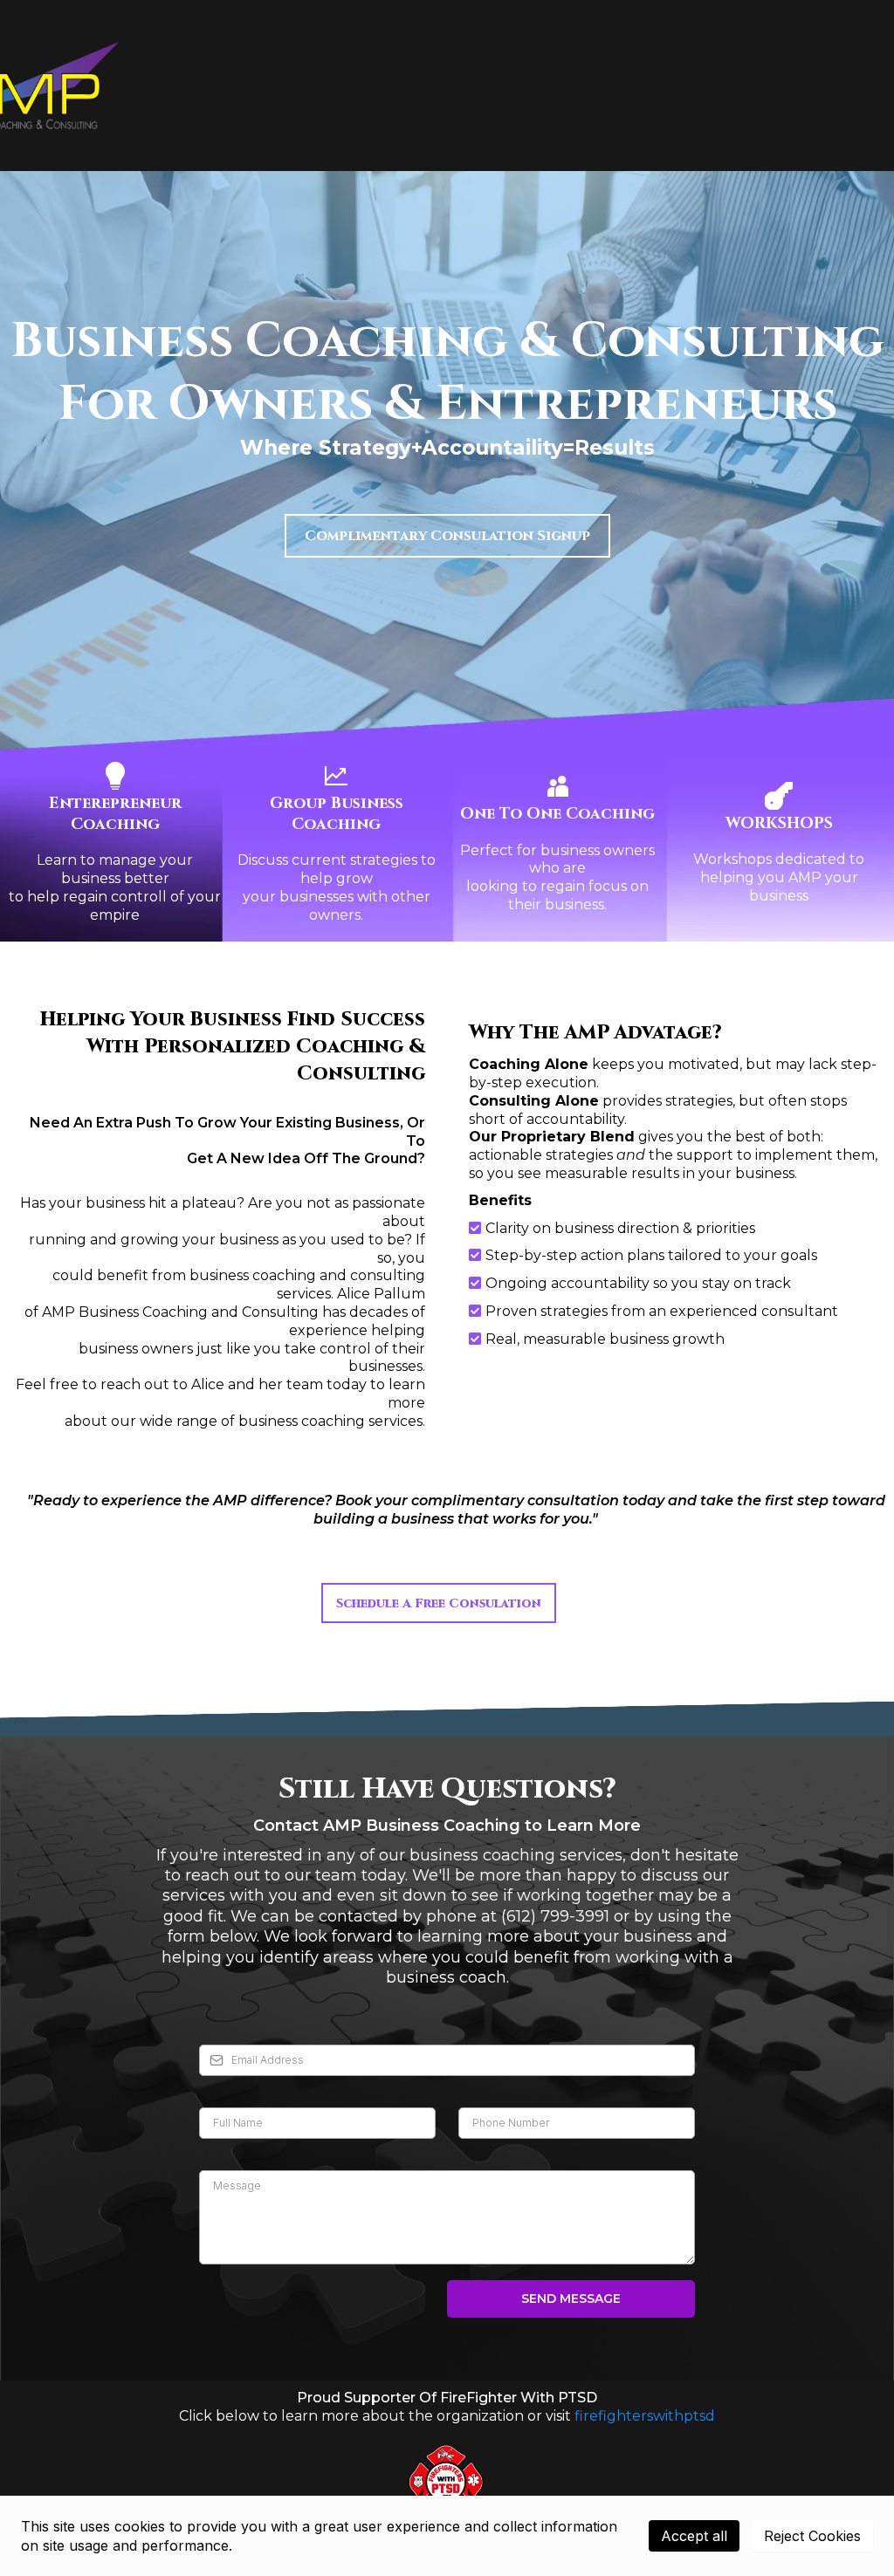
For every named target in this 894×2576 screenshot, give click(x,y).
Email (220, 2026)
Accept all (694, 2536)
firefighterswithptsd (645, 2416)
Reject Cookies (812, 2536)
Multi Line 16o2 (251, 2152)
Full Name (235, 2090)
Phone (483, 2090)
